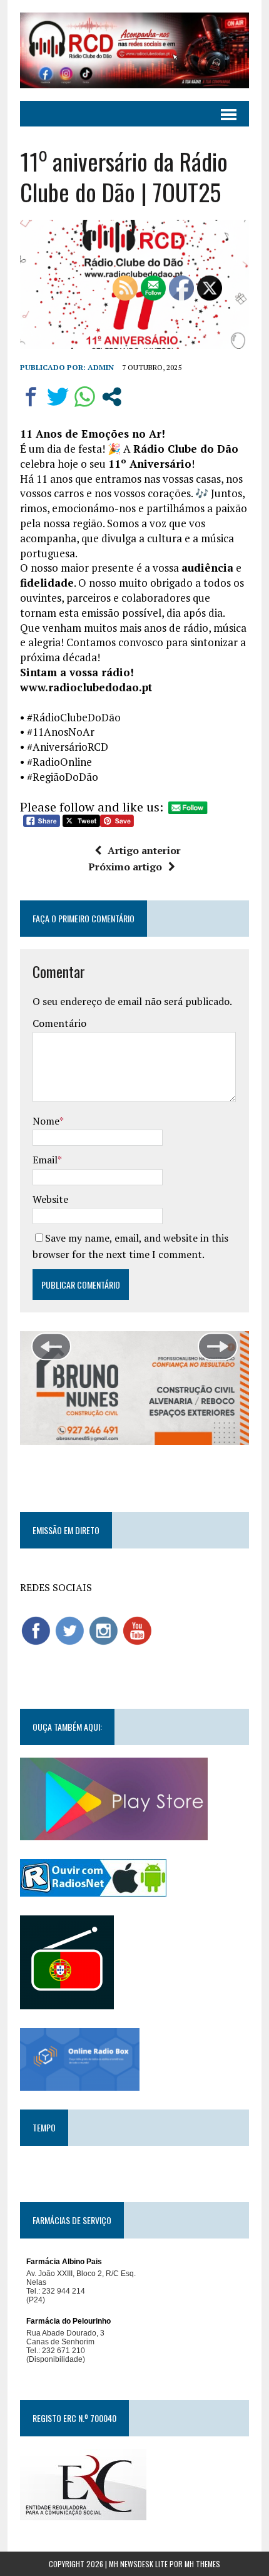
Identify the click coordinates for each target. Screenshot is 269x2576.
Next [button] (218, 1347)
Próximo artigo (125, 867)
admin (101, 367)
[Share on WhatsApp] (85, 397)
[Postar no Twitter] (58, 397)
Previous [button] (51, 1347)
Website (50, 1199)
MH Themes (202, 2564)
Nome (46, 1121)
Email (45, 1160)
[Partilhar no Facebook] (31, 397)
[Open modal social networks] (112, 397)
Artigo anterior (144, 850)
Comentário (59, 1023)
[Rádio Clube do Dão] (134, 50)
